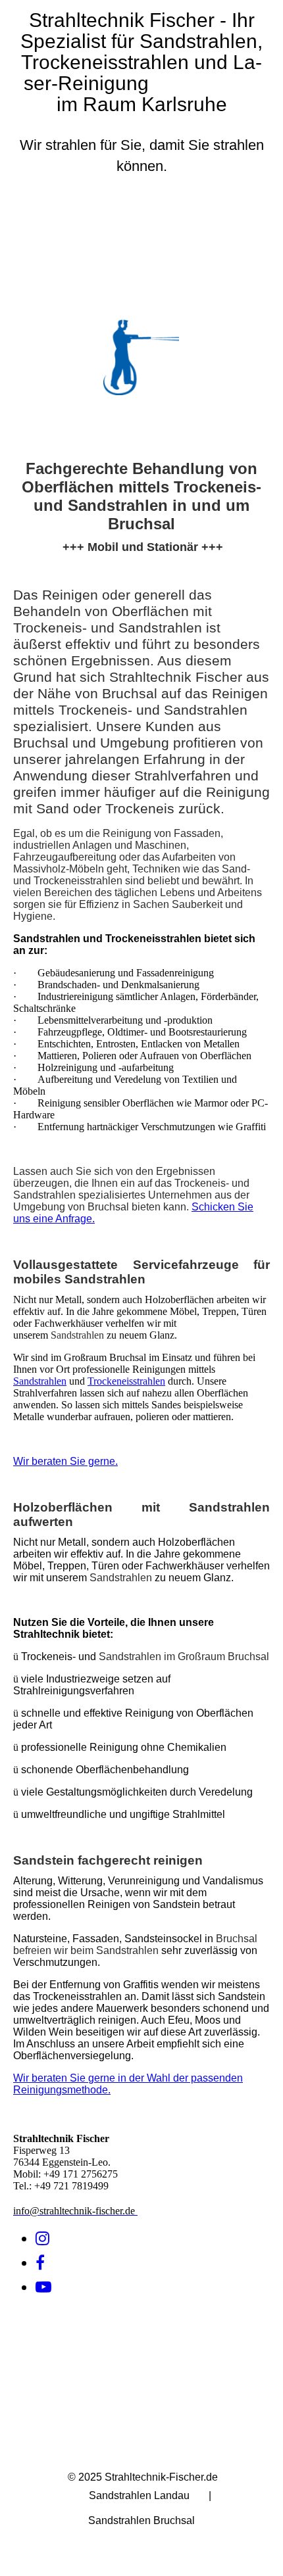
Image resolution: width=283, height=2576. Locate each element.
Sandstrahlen (40, 1381)
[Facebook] (40, 2263)
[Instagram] (42, 2239)
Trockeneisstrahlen (126, 1381)
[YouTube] (43, 2287)
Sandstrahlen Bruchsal (141, 2520)
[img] (141, 260)
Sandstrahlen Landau (139, 2495)
